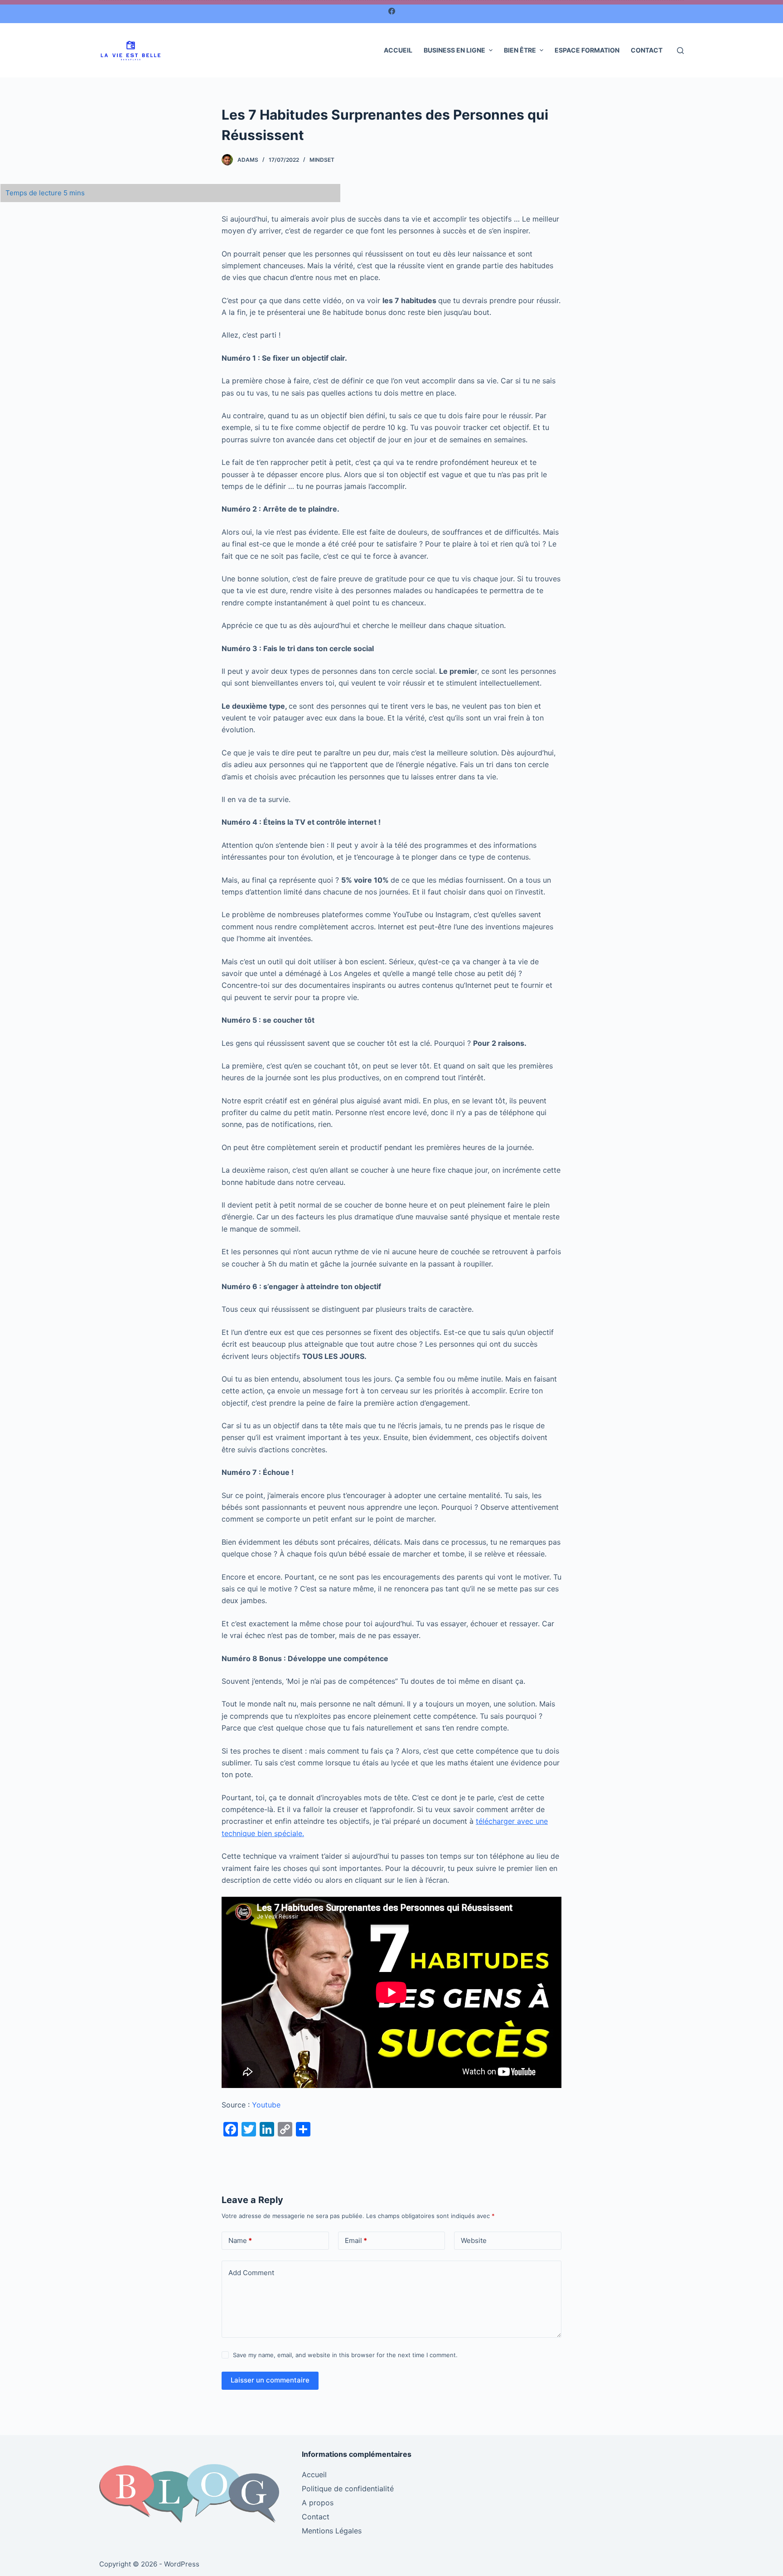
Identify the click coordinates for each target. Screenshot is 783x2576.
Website (474, 2240)
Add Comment (251, 2273)
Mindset (322, 160)
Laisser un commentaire (270, 2380)
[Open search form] (680, 51)
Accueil (398, 50)
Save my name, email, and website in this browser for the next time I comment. (345, 2355)
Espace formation (587, 50)
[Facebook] (392, 11)
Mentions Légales (332, 2531)
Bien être (520, 50)
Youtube (266, 2105)
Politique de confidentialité (348, 2489)
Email (356, 2240)
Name (240, 2240)
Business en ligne (454, 50)
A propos (318, 2503)
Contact (647, 50)
